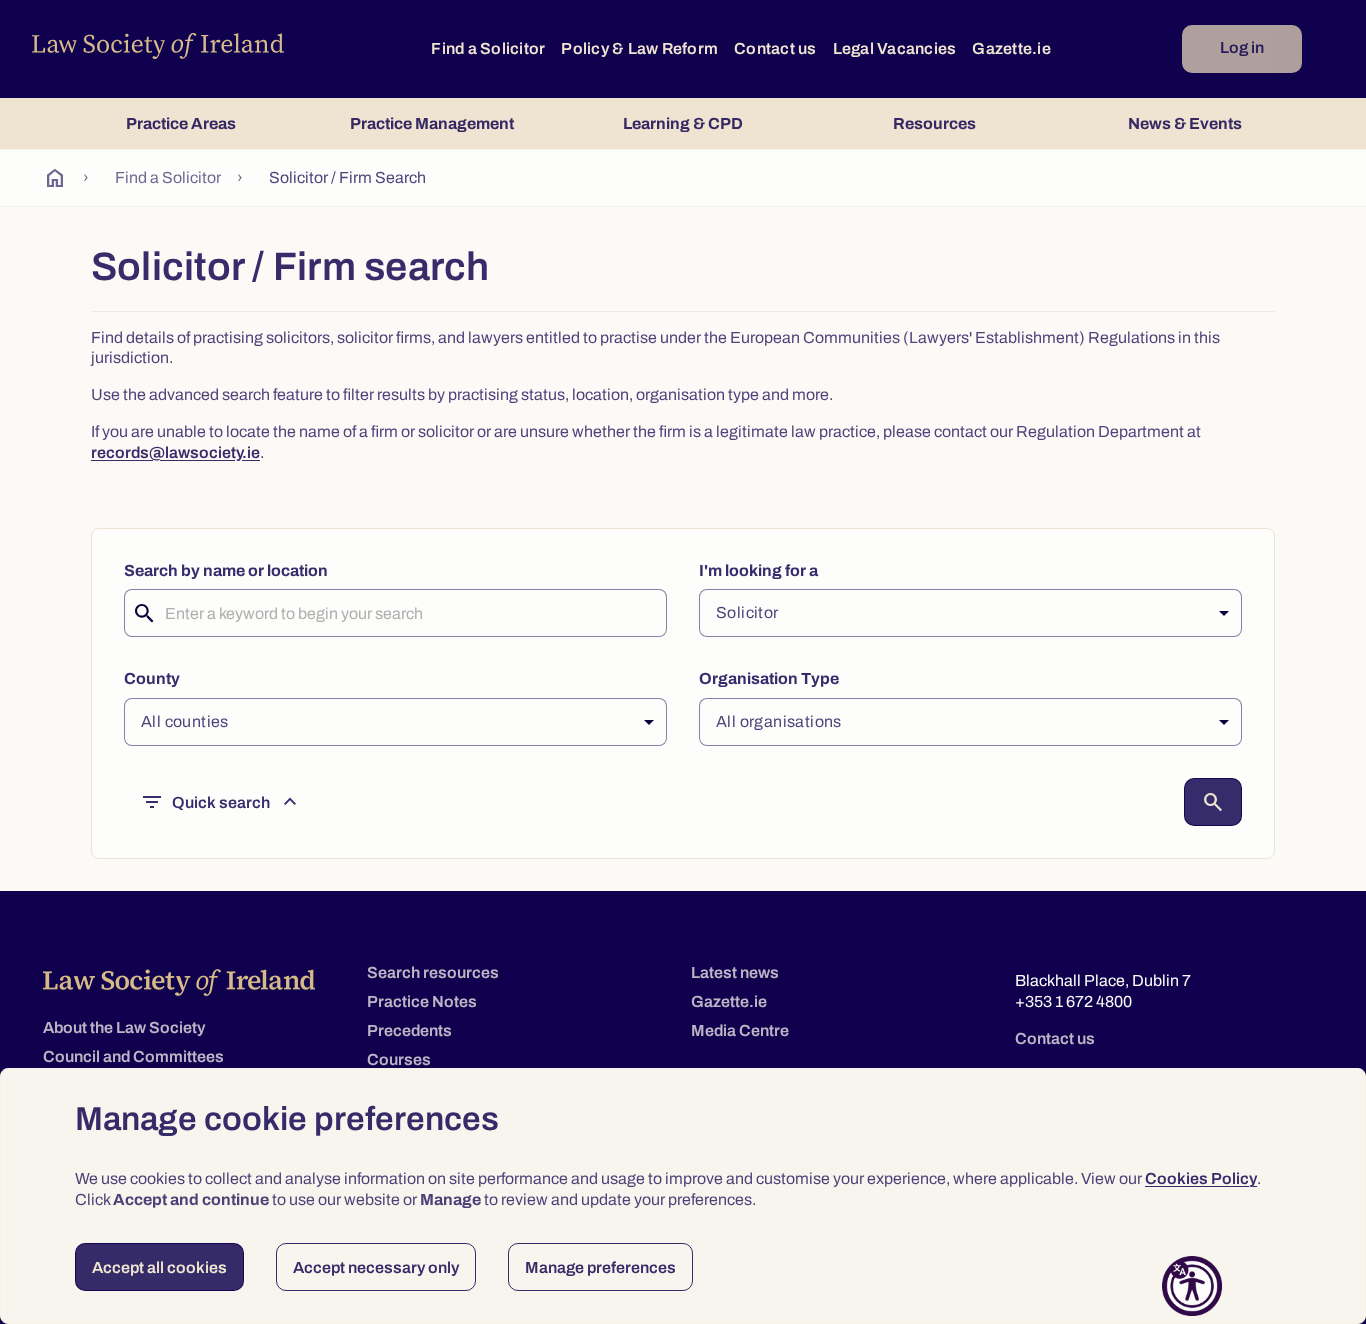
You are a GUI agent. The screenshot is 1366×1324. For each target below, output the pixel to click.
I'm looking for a (758, 570)
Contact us (775, 48)
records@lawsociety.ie (175, 452)
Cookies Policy (1201, 1178)
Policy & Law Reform (639, 48)
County (152, 678)
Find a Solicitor (488, 48)
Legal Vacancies (895, 48)
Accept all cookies (159, 1267)
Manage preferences (600, 1267)
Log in (1242, 47)
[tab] (180, 123)
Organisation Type (769, 678)
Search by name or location (226, 570)
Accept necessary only (376, 1267)
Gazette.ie (1011, 48)
